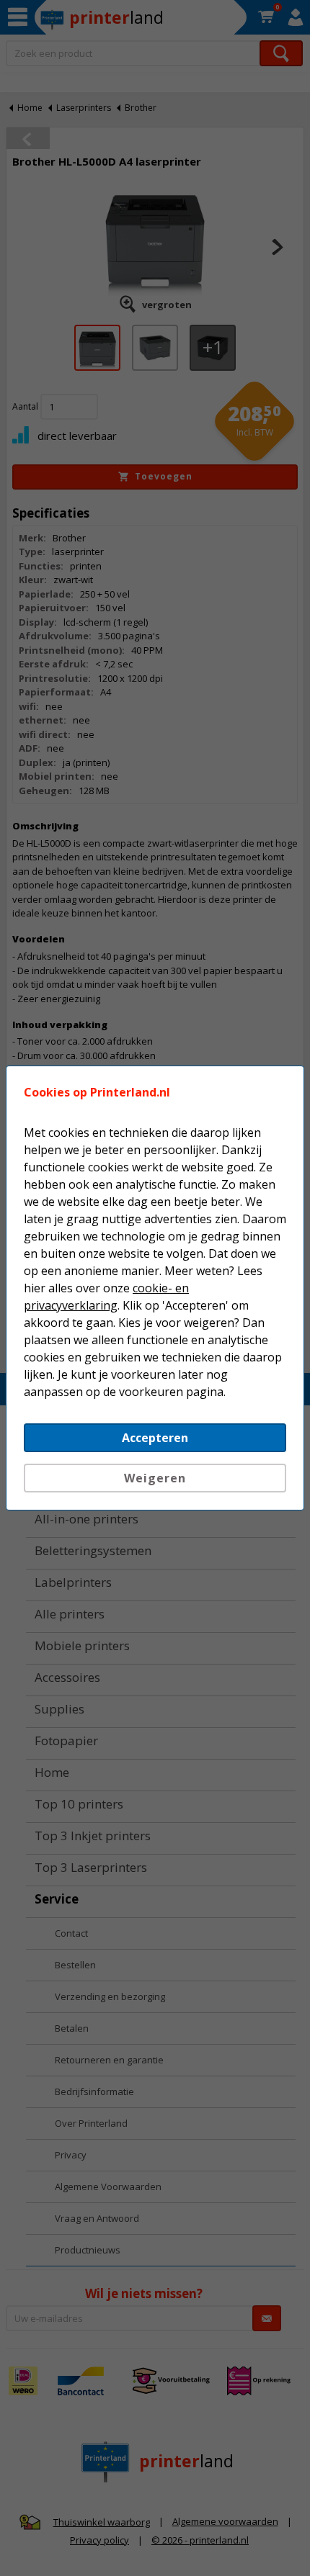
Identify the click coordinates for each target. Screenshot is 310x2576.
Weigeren (155, 1478)
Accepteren (155, 1438)
